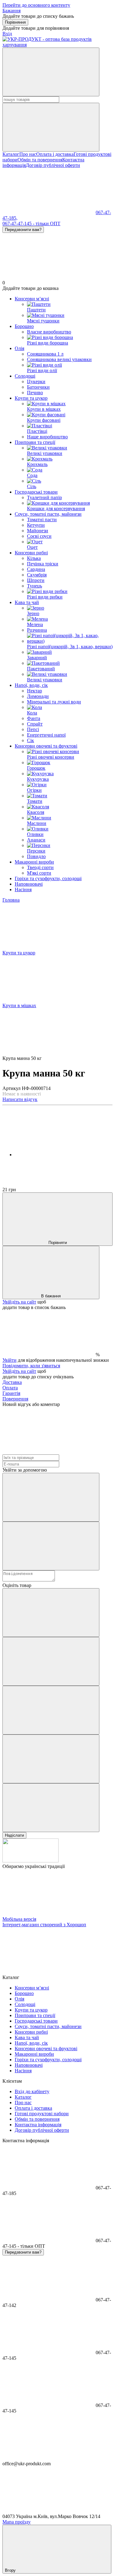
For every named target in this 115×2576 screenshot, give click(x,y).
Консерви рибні (31, 553)
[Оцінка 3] (51, 1710)
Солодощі (25, 376)
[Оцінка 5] (51, 1808)
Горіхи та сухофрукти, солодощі (48, 878)
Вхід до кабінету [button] (32, 2091)
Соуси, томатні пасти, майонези (48, 514)
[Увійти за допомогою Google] (51, 1546)
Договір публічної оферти (53, 165)
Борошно (24, 326)
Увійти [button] (10, 1360)
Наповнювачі (29, 884)
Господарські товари (36, 492)
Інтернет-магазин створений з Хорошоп (44, 1925)
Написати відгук (20, 1099)
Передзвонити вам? (23, 230)
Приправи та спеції (35, 442)
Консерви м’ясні (32, 299)
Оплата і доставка (55, 154)
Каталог (11, 154)
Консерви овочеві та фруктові (46, 746)
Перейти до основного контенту (36, 5)
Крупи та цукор (31, 398)
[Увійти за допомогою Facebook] (51, 1497)
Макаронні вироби (34, 862)
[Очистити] (51, 127)
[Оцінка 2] (51, 1661)
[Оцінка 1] (51, 1613)
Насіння (23, 889)
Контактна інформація (38, 2125)
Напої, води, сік (31, 685)
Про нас (28, 154)
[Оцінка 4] (51, 1759)
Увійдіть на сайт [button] (19, 1302)
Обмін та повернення (40, 160)
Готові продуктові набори (42, 2114)
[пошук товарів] (51, 72)
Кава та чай (27, 602)
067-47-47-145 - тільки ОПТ (31, 223)
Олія (19, 348)
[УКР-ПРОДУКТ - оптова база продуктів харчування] (31, 1861)
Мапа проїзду (17, 2522)
